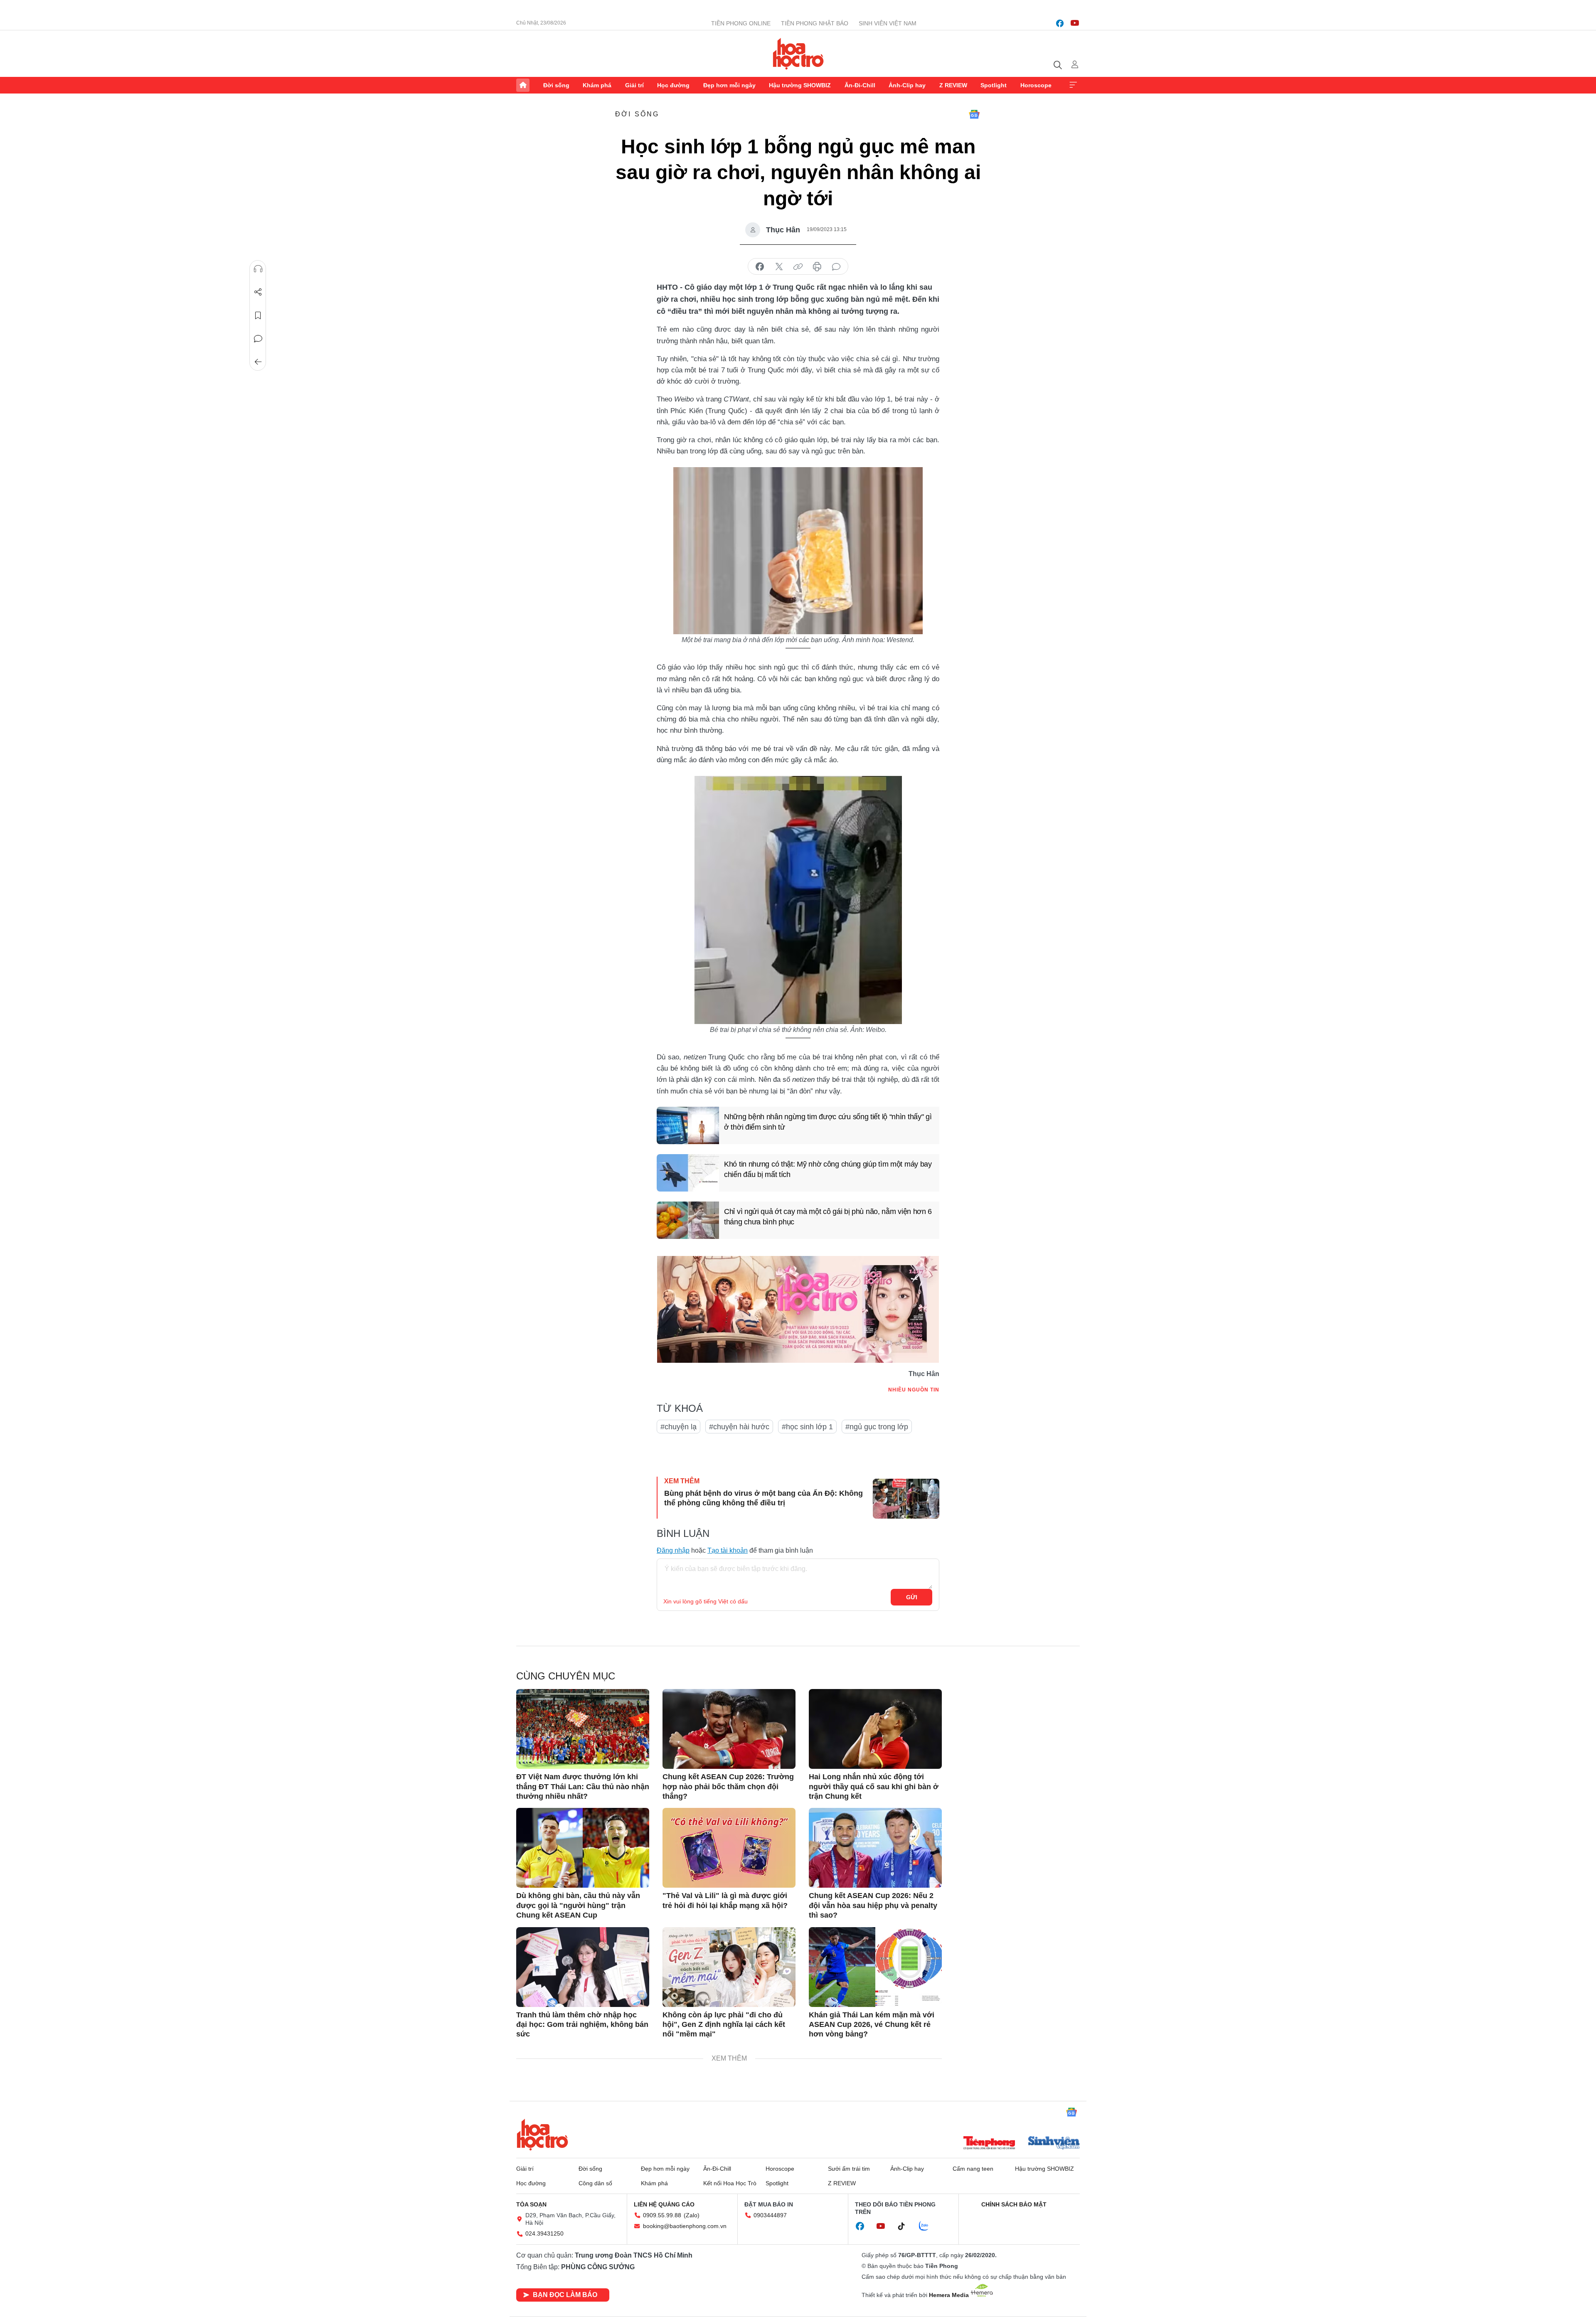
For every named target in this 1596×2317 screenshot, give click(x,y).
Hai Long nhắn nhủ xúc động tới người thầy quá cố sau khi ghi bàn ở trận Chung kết (874, 1786)
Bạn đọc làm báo (565, 2295)
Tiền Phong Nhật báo (815, 23)
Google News (974, 114)
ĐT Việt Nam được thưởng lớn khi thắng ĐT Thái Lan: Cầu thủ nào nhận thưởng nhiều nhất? (583, 1786)
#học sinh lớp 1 (807, 1427)
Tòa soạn (531, 2204)
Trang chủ (523, 85)
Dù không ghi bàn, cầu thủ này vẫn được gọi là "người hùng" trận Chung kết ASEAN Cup (578, 1905)
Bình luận (258, 339)
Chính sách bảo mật (1014, 2204)
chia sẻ (760, 267)
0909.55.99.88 (662, 2215)
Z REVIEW (953, 85)
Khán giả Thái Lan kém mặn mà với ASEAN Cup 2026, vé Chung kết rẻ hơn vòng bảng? (872, 2025)
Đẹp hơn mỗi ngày (729, 85)
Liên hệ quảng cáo (664, 2204)
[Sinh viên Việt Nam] (1054, 2144)
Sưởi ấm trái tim (849, 2169)
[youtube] (1075, 23)
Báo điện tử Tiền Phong (798, 54)
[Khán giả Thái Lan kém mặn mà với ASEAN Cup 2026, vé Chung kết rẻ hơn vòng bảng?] (875, 1967)
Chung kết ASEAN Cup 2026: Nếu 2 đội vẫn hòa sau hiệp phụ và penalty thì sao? (873, 1905)
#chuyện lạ (679, 1427)
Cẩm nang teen (973, 2169)
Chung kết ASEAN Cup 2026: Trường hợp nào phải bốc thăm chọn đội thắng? (728, 1786)
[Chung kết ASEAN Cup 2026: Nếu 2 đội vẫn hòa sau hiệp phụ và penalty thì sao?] (875, 1848)
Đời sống (556, 85)
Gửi (912, 1597)
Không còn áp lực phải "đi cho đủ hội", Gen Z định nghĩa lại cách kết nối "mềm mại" (724, 2025)
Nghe (258, 269)
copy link (798, 267)
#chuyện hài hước (739, 1427)
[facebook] (1060, 23)
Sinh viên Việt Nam (888, 23)
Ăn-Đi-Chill (860, 85)
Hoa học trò (542, 2135)
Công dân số (595, 2183)
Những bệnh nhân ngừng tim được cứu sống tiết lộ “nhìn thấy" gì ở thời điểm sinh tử (828, 1122)
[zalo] (928, 2226)
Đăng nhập (673, 1550)
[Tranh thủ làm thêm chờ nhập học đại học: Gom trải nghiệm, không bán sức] (583, 1967)
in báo (817, 267)
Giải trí (634, 85)
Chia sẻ (258, 292)
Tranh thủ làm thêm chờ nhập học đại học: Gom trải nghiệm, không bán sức (582, 2025)
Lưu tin (258, 315)
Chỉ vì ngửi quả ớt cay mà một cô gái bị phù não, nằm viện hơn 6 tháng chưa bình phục (828, 1217)
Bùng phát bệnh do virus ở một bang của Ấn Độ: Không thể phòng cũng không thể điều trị (764, 1498)
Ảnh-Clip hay (907, 85)
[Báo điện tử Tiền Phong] (989, 2144)
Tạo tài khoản (728, 1550)
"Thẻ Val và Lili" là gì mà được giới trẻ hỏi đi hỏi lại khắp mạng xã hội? (725, 1900)
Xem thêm (1073, 85)
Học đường (673, 85)
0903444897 (770, 2215)
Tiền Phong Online (741, 23)
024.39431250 (544, 2233)
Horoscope (1036, 85)
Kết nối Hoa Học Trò (730, 2183)
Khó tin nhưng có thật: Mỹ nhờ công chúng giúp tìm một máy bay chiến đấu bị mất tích (828, 1169)
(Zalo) (692, 2215)
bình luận (836, 267)
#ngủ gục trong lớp (877, 1427)
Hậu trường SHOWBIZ (800, 85)
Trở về (258, 362)
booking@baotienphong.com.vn (685, 2226)
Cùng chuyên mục (566, 1676)
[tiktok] (906, 2226)
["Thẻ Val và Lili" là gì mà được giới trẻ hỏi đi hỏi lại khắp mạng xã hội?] (729, 1848)
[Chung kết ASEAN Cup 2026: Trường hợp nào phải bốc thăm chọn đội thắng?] (729, 1729)
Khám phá (597, 85)
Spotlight (994, 85)
